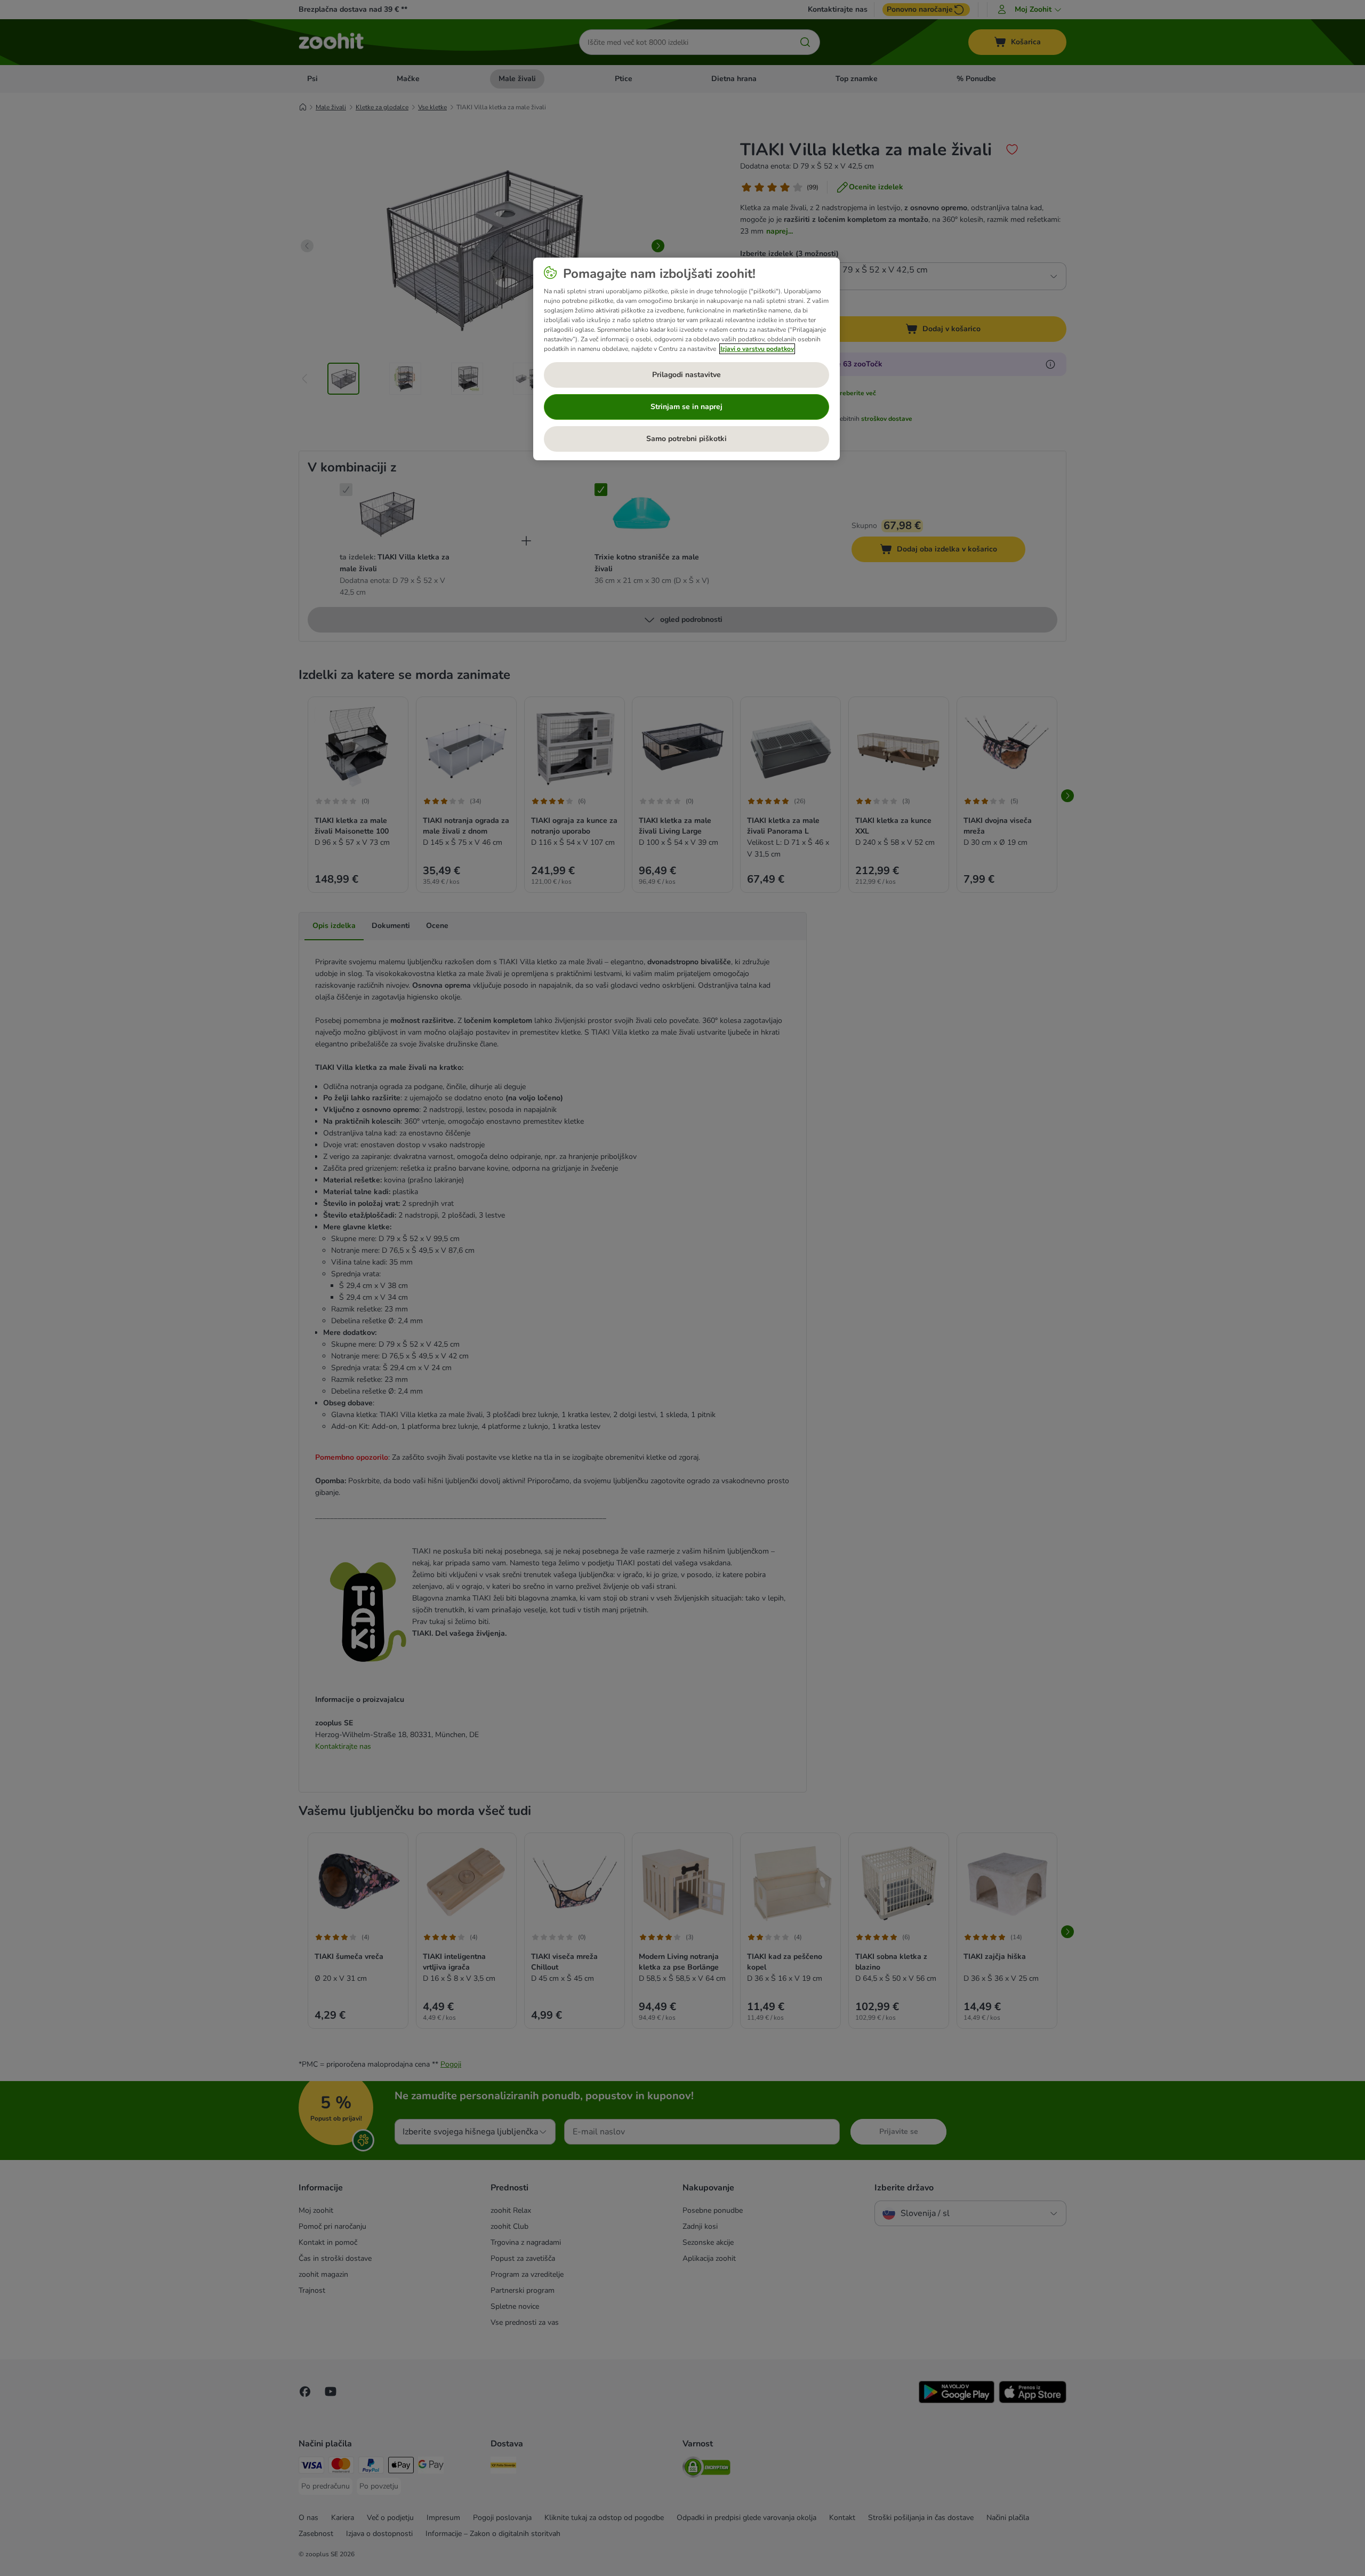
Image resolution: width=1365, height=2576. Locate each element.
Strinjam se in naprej (686, 407)
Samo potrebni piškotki (686, 439)
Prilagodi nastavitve (686, 375)
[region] (686, 359)
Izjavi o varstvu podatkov (757, 349)
